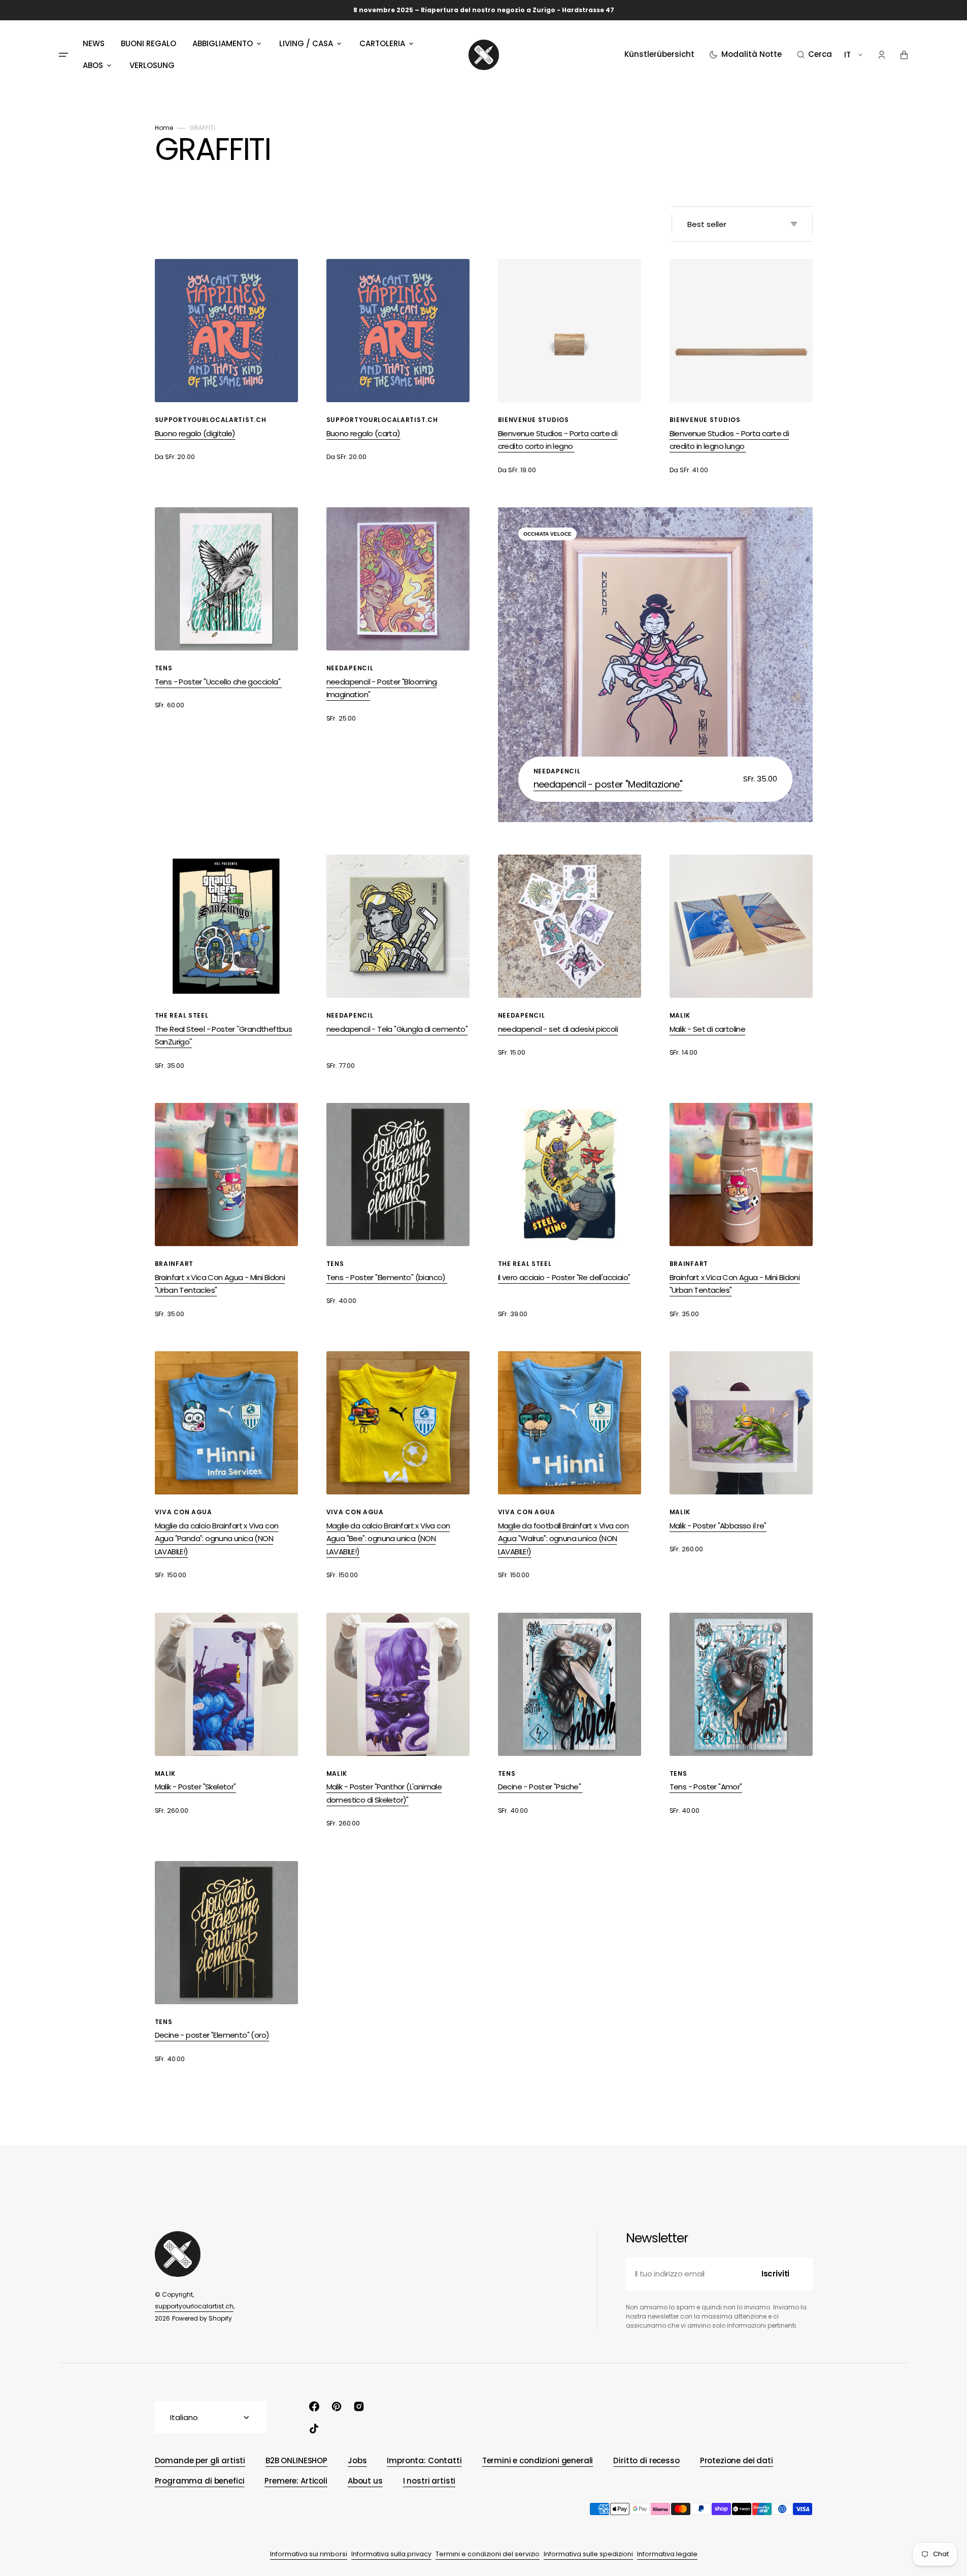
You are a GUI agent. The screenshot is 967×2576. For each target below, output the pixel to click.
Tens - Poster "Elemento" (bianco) (387, 1277)
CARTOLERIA (382, 43)
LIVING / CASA (306, 43)
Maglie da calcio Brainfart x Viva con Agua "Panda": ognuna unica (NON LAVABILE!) (217, 1539)
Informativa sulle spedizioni (588, 2554)
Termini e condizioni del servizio (488, 2554)
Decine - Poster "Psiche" (540, 1787)
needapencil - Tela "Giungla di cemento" (397, 1029)
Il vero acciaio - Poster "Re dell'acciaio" (564, 1277)
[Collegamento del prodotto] (226, 361)
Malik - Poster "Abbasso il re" (718, 1526)
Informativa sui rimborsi (309, 2554)
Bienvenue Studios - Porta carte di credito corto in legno (558, 440)
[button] (814, 55)
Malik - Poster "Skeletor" (195, 1787)
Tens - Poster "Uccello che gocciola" (219, 682)
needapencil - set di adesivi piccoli (558, 1029)
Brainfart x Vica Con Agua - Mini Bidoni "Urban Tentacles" (220, 1284)
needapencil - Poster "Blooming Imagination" (382, 688)
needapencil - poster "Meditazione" (608, 784)
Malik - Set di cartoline (708, 1029)
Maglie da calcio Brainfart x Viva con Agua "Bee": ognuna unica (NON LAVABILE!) (388, 1539)
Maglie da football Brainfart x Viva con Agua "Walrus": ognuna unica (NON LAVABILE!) (563, 1539)
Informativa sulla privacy (391, 2554)
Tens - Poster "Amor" (706, 1787)
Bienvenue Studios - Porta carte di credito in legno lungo (729, 440)
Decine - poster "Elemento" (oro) (212, 2035)
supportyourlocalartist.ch (194, 2306)
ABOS (93, 65)
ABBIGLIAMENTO (223, 43)
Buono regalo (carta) (363, 433)
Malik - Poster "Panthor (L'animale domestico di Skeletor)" (384, 1793)
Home (164, 128)
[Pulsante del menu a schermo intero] (63, 55)
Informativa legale (667, 2554)
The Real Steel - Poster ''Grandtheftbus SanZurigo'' (224, 1036)
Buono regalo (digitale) (195, 433)
